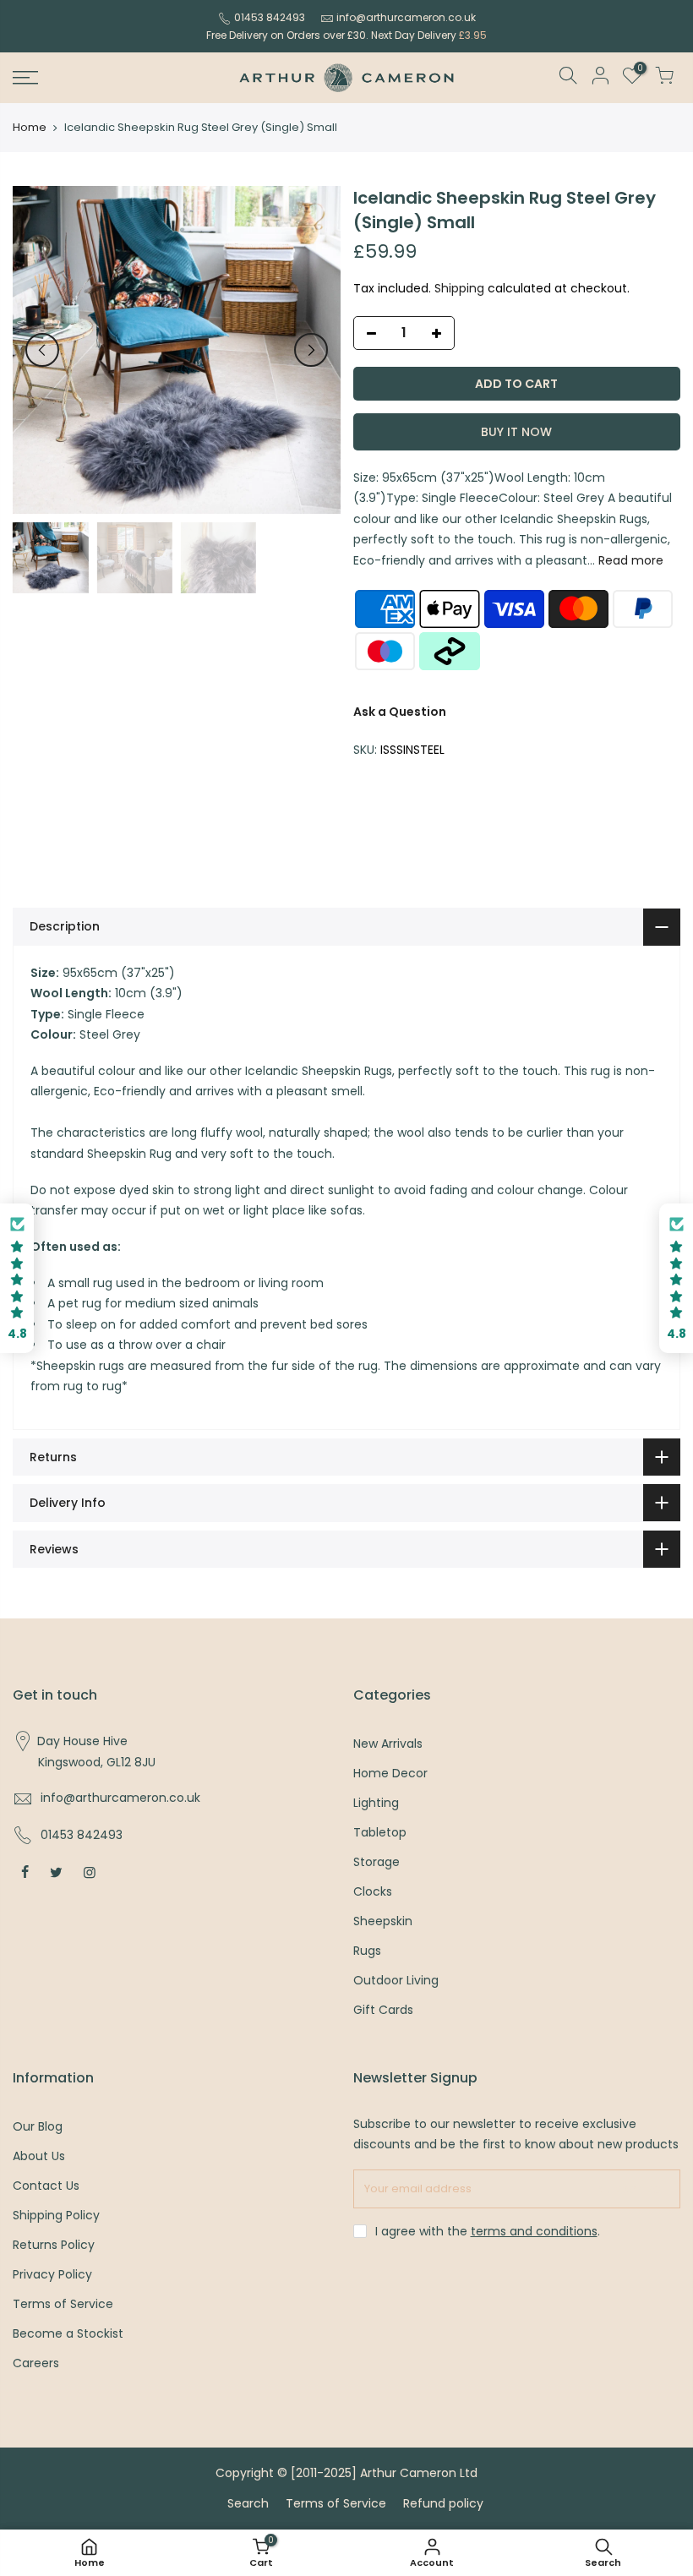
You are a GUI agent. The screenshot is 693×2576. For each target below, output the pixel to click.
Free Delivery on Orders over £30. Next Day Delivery (346, 35)
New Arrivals (388, 1744)
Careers (36, 2363)
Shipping (459, 288)
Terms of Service (63, 2304)
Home (30, 128)
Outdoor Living (396, 1980)
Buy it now (516, 432)
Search (248, 2503)
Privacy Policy (52, 2274)
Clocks (373, 1891)
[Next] (311, 350)
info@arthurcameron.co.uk (406, 17)
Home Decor (390, 1773)
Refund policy (443, 2503)
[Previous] (42, 350)
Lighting (376, 1803)
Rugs (367, 1951)
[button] (17, 1278)
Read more (629, 560)
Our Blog (38, 2126)
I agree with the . (488, 2231)
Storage (377, 1862)
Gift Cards (383, 2010)
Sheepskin (383, 1921)
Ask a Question (400, 712)
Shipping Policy (56, 2215)
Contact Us (46, 2186)
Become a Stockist (68, 2333)
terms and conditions (534, 2231)
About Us (39, 2156)
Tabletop (380, 1832)
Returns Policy (54, 2245)
